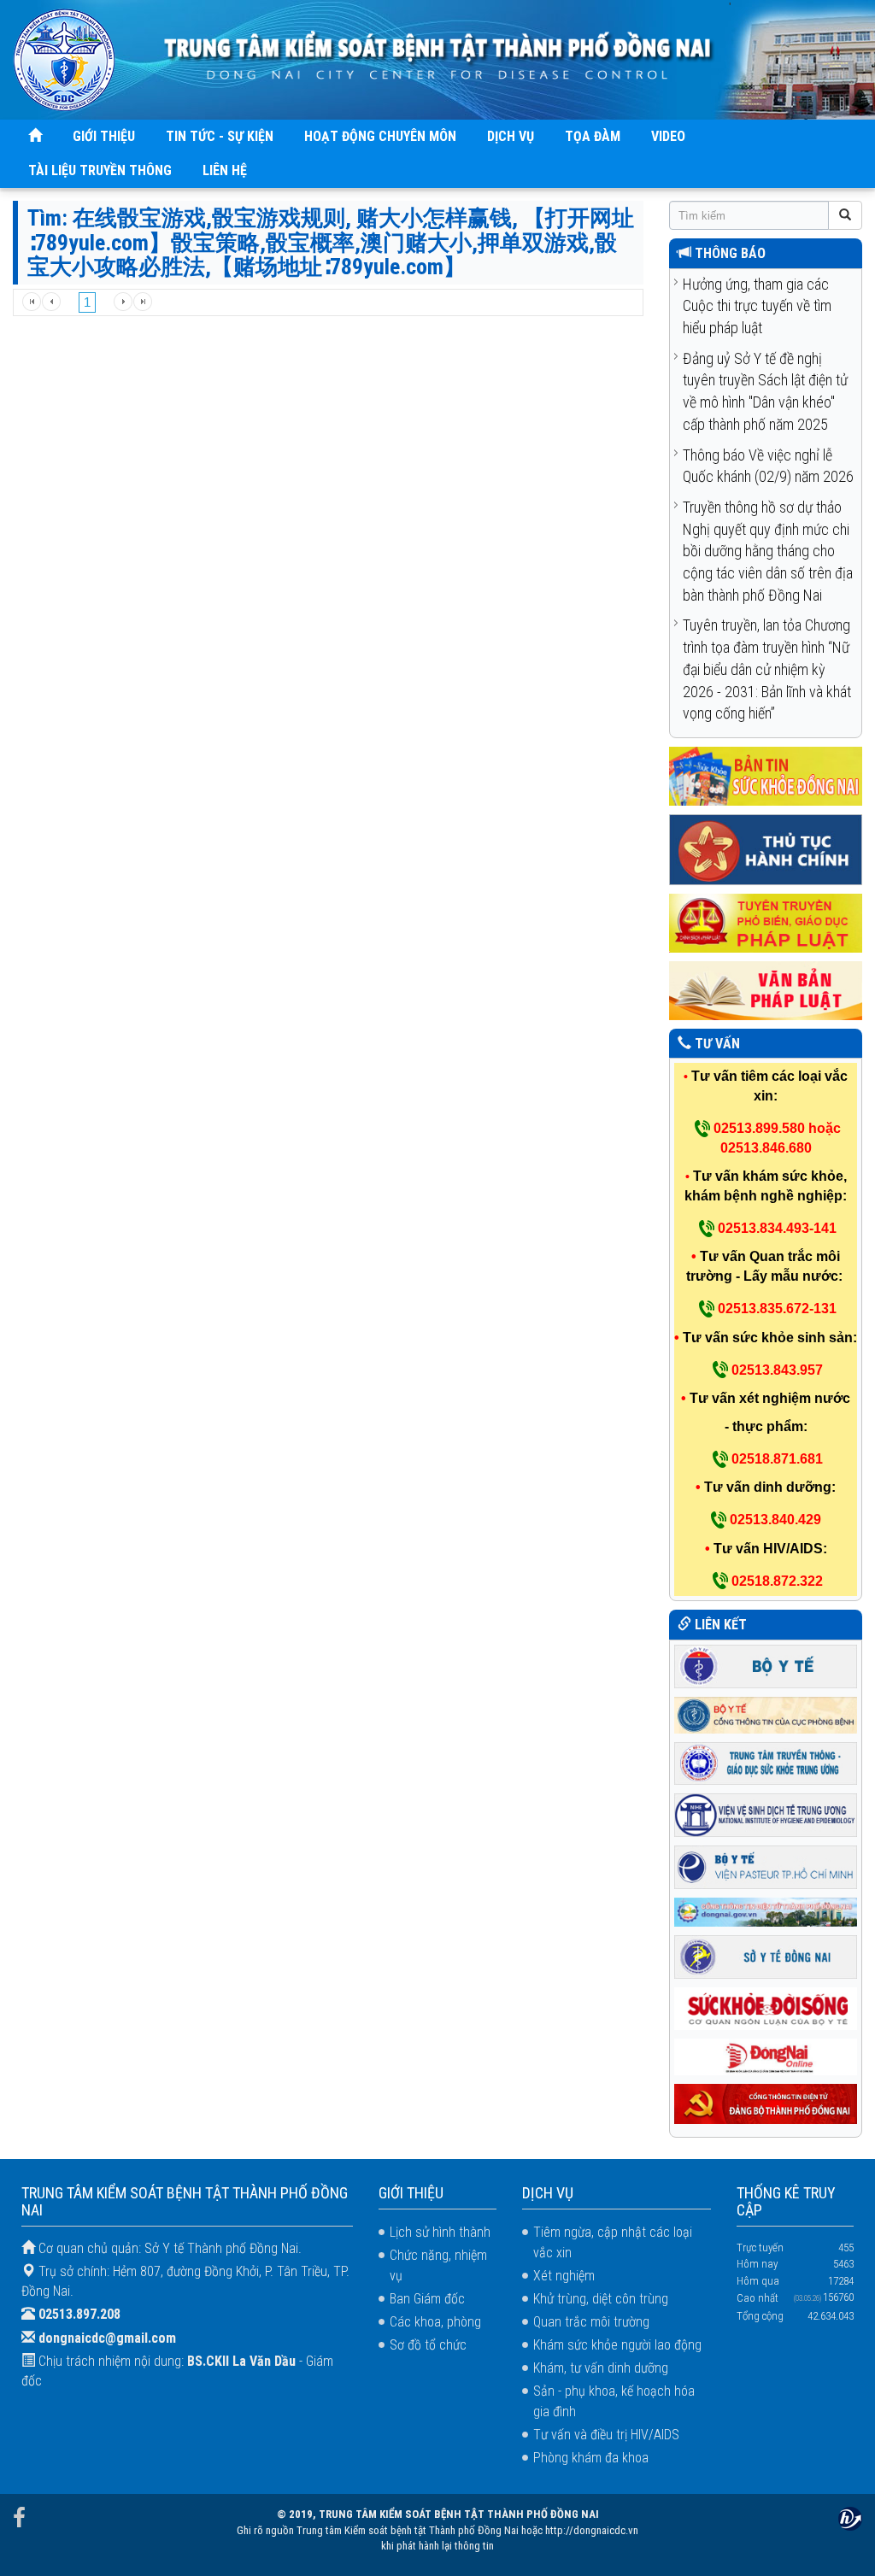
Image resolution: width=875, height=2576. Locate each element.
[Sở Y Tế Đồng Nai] (766, 1955)
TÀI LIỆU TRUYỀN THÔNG (100, 170)
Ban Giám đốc (427, 2299)
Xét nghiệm (564, 2276)
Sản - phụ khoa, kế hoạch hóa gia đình (614, 2401)
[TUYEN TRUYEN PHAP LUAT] (766, 922)
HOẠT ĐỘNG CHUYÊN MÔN (380, 136)
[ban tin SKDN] (766, 775)
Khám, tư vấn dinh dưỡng (601, 2368)
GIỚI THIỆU (104, 136)
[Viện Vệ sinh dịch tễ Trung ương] (766, 1814)
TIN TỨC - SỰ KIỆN (220, 136)
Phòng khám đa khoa (591, 2458)
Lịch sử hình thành (440, 2232)
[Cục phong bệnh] (766, 1713)
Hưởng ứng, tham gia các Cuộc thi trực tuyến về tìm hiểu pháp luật (757, 306)
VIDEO (668, 136)
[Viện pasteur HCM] (766, 1866)
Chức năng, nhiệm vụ (438, 2265)
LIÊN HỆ (225, 170)
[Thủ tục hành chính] (766, 849)
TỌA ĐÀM (593, 136)
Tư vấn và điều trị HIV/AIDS (606, 2435)
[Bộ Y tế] (766, 1665)
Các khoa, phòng (435, 2322)
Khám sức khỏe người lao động (617, 2345)
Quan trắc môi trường (591, 2322)
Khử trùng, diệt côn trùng (601, 2299)
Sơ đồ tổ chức (428, 2345)
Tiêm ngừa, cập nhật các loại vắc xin (613, 2242)
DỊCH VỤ (511, 136)
